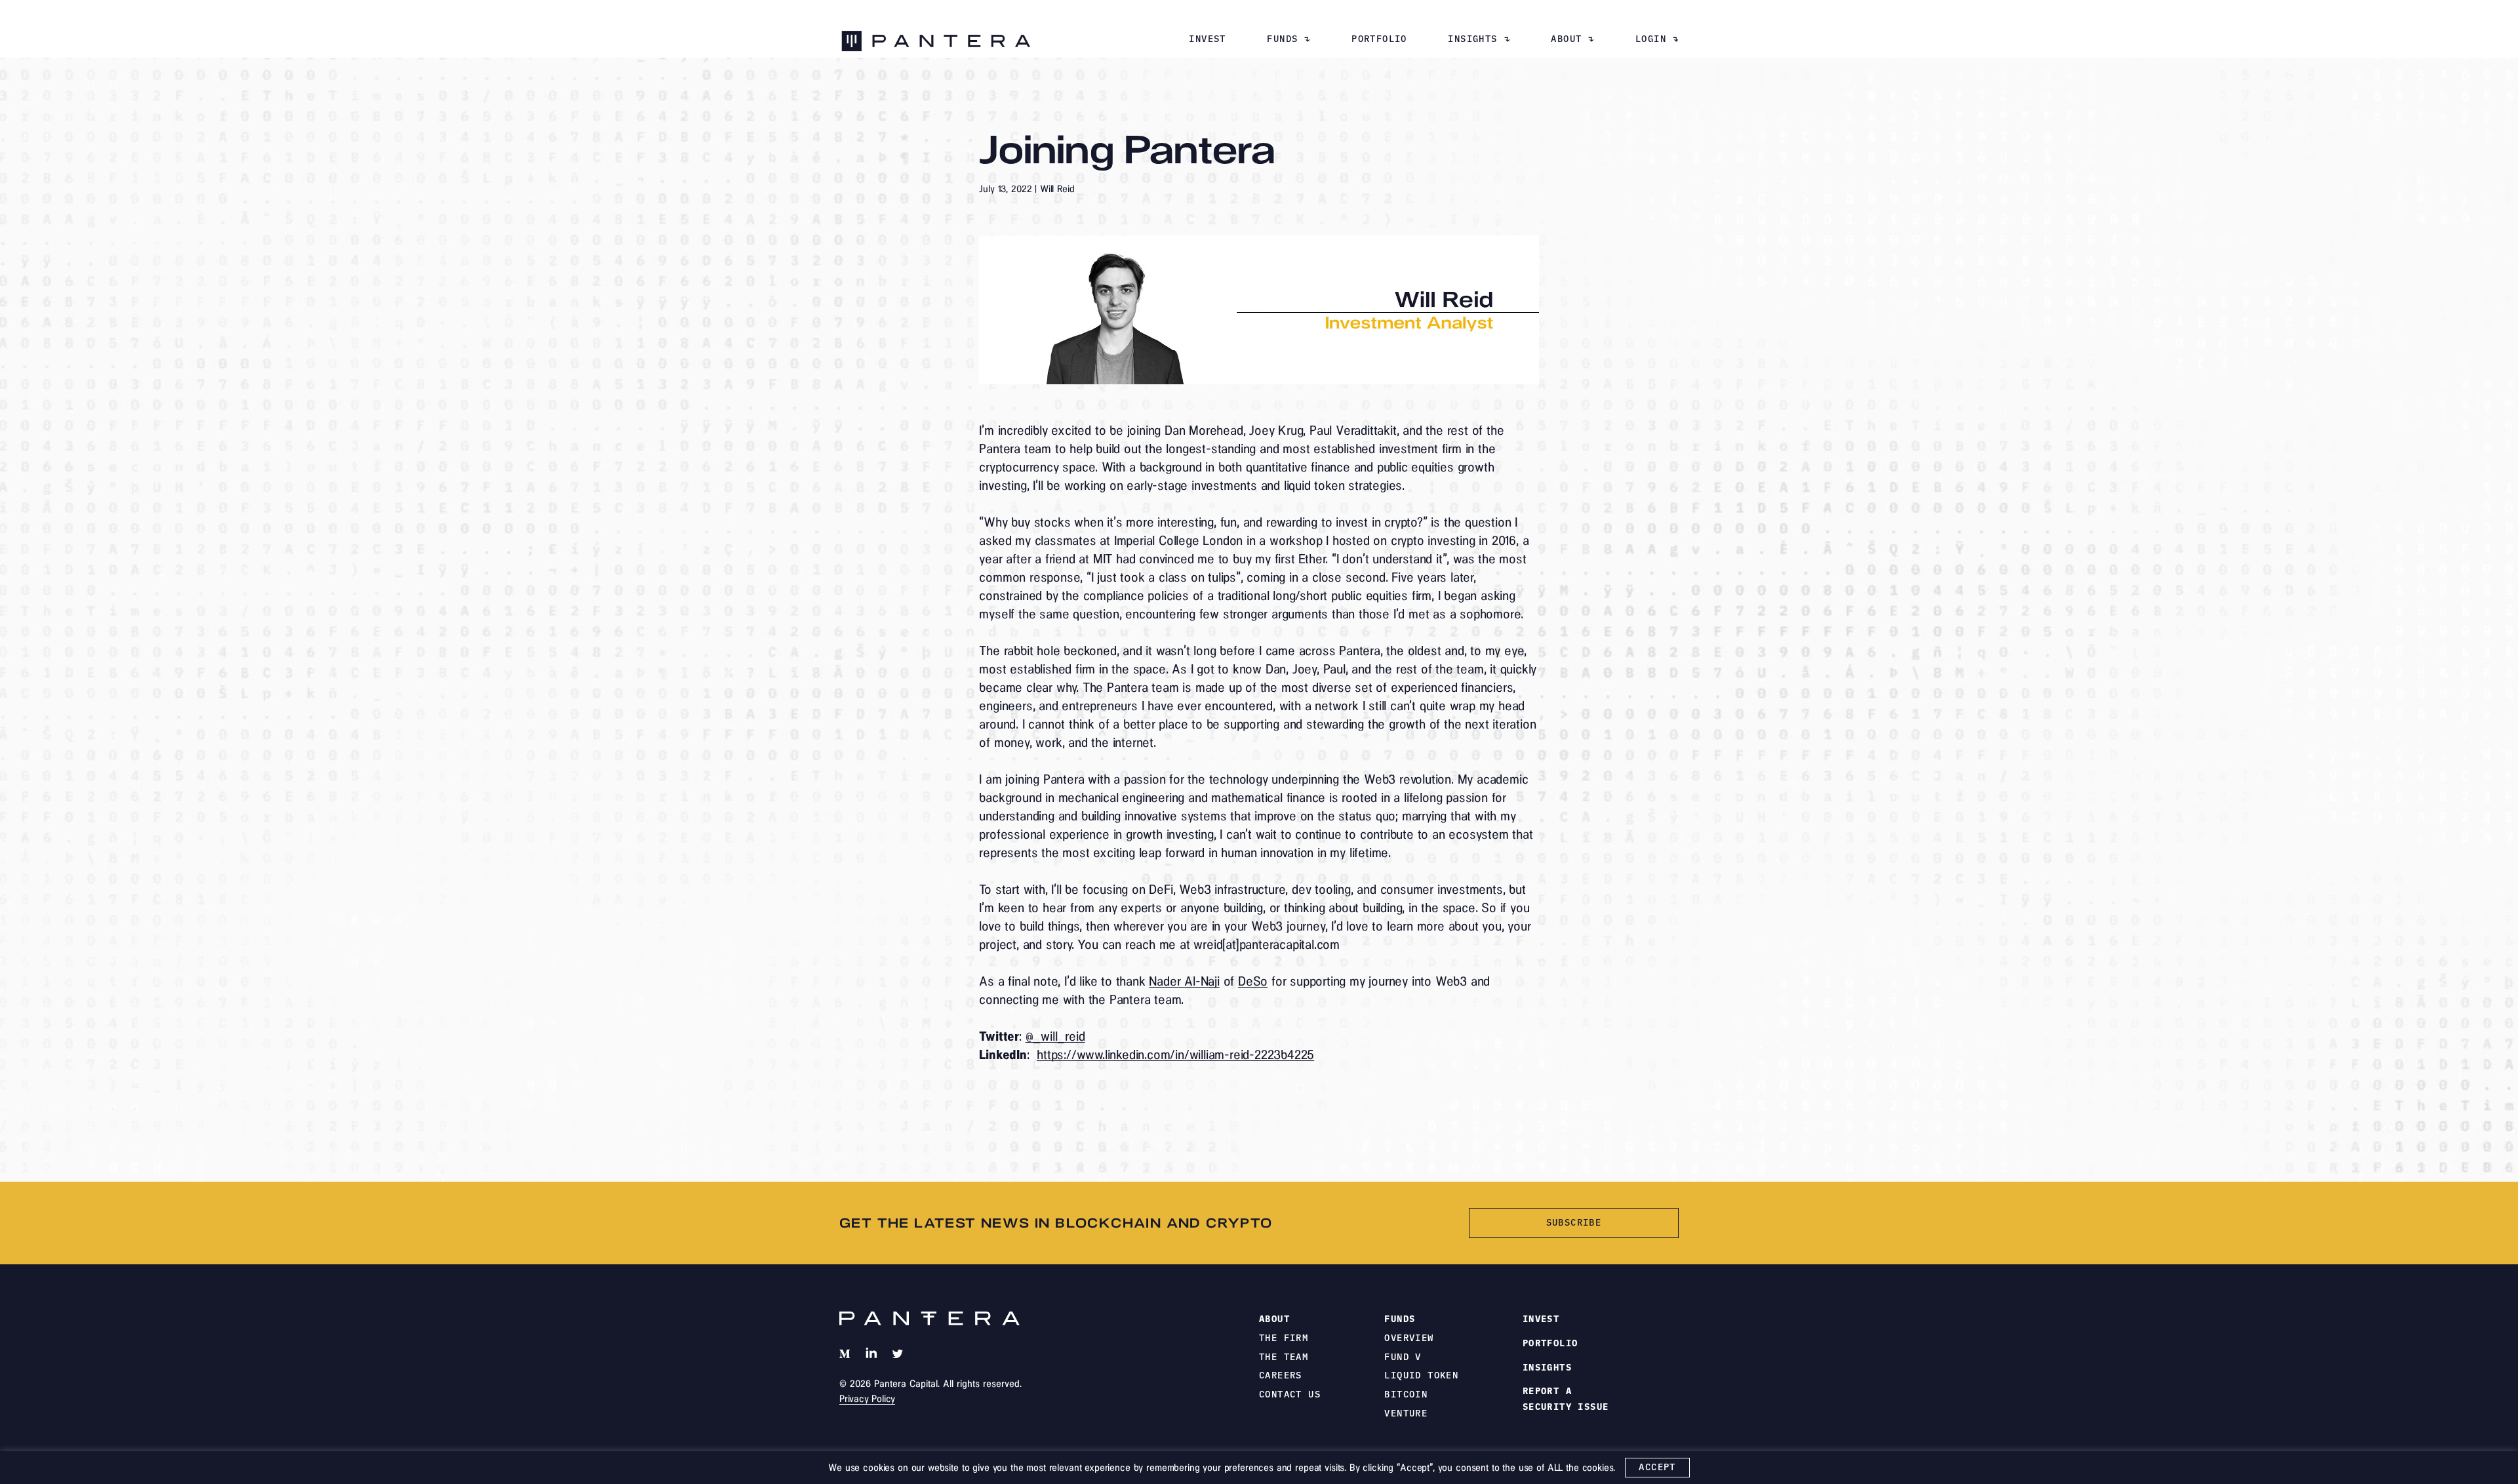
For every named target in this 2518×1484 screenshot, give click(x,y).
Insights (1472, 39)
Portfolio (1379, 39)
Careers (1281, 1375)
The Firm (1284, 1338)
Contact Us (1290, 1394)
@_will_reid (1055, 1036)
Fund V (1403, 1357)
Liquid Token (1421, 1375)
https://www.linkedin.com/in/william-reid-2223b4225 (1175, 1054)
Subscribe (1574, 1222)
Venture (1406, 1413)
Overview (1409, 1338)
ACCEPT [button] (1657, 1467)
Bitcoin (1406, 1394)
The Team (1284, 1357)
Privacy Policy (867, 1399)
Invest (1207, 39)
